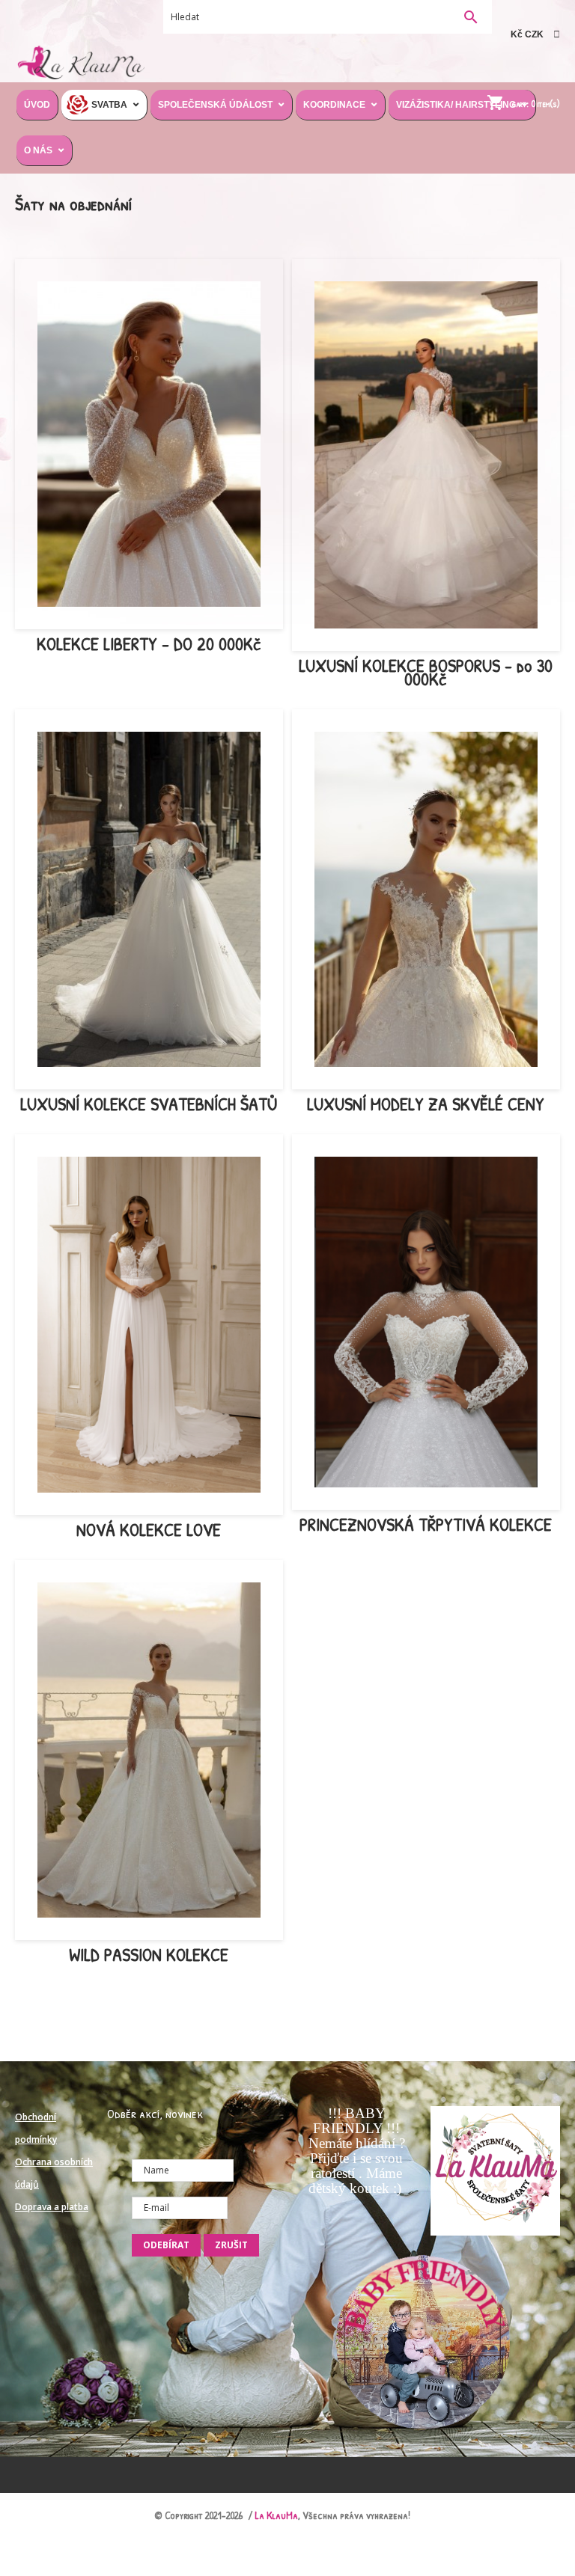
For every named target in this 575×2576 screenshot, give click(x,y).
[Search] (471, 18)
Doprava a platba (52, 2207)
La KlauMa (277, 2515)
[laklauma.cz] (80, 61)
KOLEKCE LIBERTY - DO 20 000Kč (149, 643)
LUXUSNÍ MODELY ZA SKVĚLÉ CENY (426, 1104)
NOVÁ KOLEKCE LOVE (149, 1529)
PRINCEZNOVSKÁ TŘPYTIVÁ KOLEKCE (426, 1524)
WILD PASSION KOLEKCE (149, 1954)
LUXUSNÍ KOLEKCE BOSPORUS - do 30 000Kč (426, 672)
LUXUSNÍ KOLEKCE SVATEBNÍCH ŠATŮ (149, 1104)
